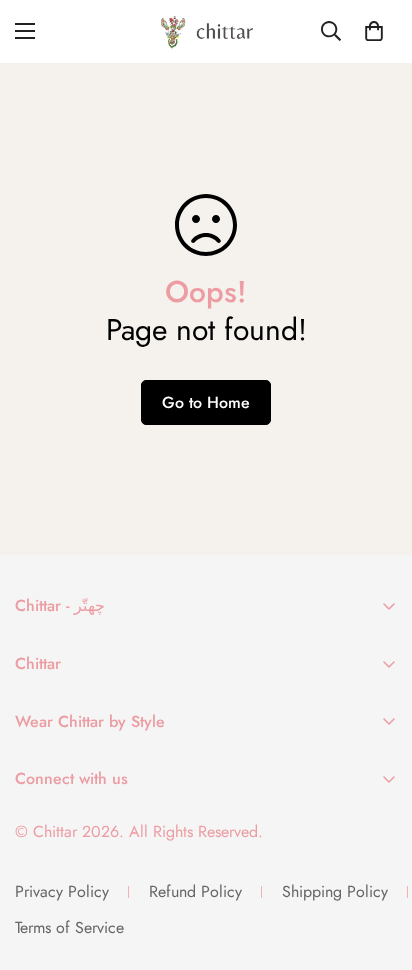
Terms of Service (69, 927)
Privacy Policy (62, 891)
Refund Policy (195, 891)
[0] (374, 31)
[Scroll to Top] (376, 864)
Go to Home (206, 402)
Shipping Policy (335, 891)
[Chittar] (206, 31)
